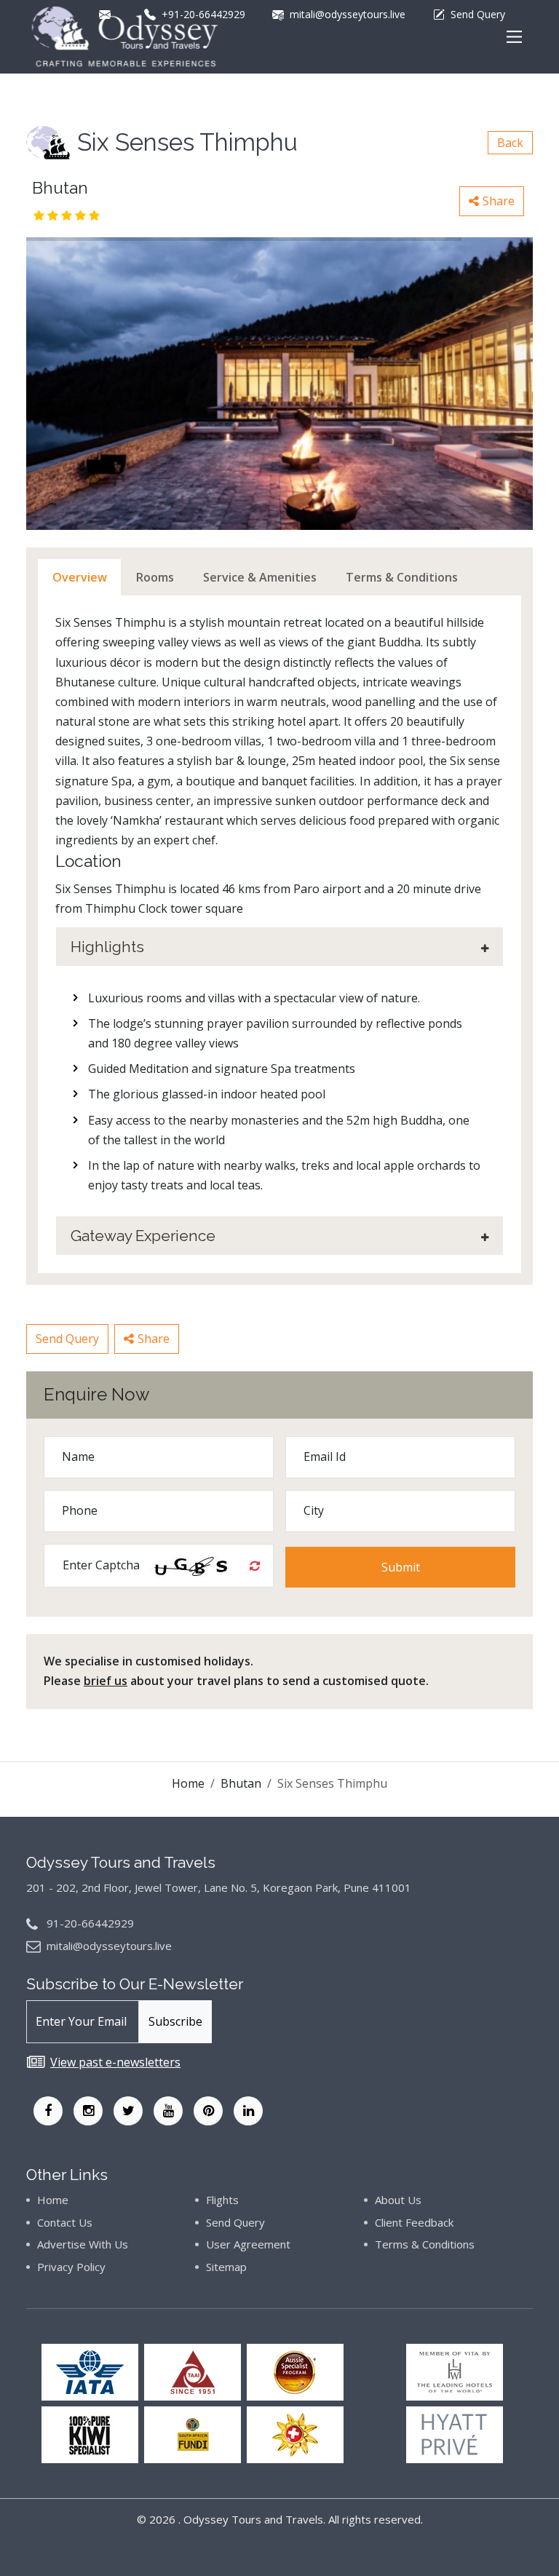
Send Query (67, 1339)
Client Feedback (414, 2222)
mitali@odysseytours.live (109, 1946)
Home (188, 1783)
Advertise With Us (83, 2244)
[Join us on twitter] (128, 2111)
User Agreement (248, 2244)
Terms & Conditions (425, 2244)
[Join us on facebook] (48, 2111)
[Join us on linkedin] (248, 2111)
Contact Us (65, 2222)
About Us (398, 2200)
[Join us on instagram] (88, 2111)
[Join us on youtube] (168, 2111)
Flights (222, 2200)
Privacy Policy (71, 2267)
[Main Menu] (514, 37)
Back (510, 143)
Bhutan (241, 1783)
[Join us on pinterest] (208, 2111)
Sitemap (226, 2267)
